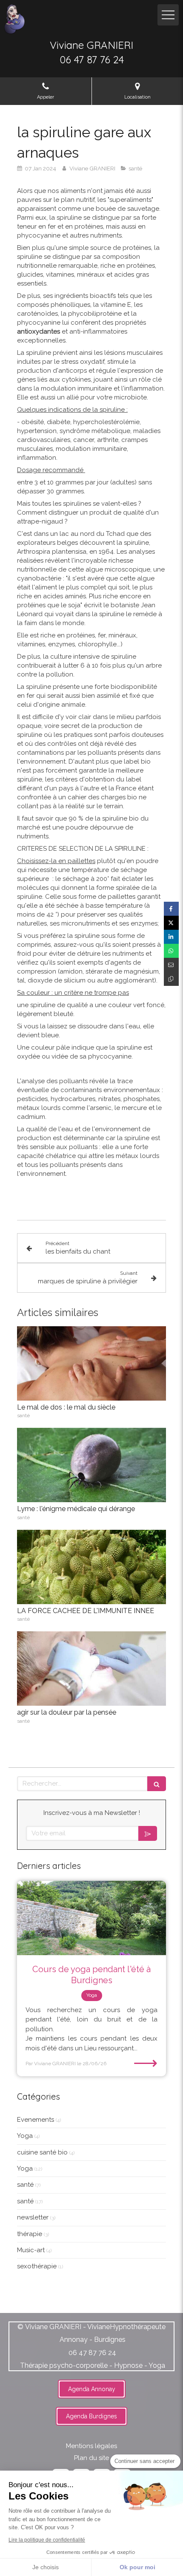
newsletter (33, 2217)
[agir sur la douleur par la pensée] (91, 1669)
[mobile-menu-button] (168, 15)
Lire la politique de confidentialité (47, 2540)
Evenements (36, 2120)
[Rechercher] (157, 1784)
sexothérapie (37, 2266)
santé (25, 2185)
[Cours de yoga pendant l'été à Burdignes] (91, 1918)
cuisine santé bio (42, 2152)
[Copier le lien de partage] (171, 979)
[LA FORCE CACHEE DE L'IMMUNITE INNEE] (91, 1567)
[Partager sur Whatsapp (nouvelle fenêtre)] (171, 951)
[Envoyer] (148, 1833)
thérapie (30, 2234)
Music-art (31, 2250)
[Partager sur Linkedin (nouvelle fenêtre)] (171, 937)
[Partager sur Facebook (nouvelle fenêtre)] (171, 909)
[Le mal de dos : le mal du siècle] (91, 1363)
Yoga (25, 2136)
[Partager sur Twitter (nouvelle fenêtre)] (171, 923)
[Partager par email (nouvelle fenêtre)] (171, 965)
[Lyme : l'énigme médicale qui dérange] (91, 1465)
